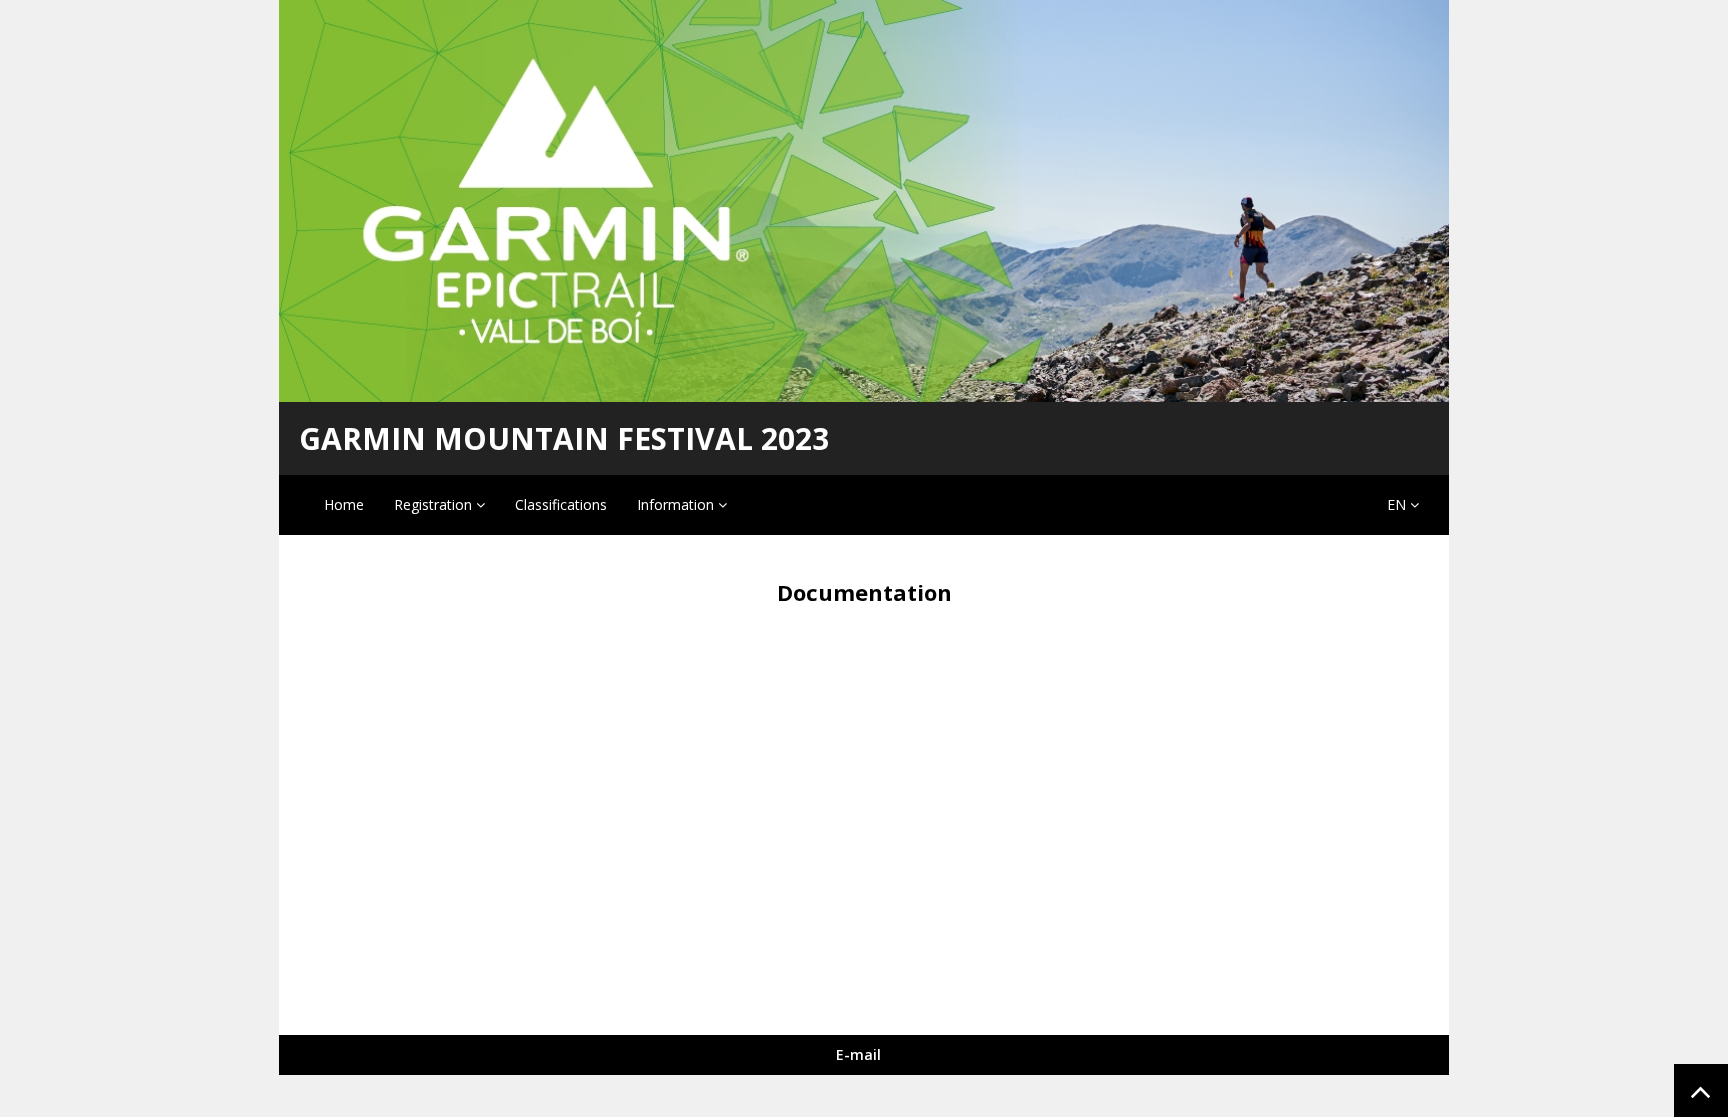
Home (344, 504)
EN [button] (1398, 504)
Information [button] (677, 504)
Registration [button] (435, 504)
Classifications (561, 504)
